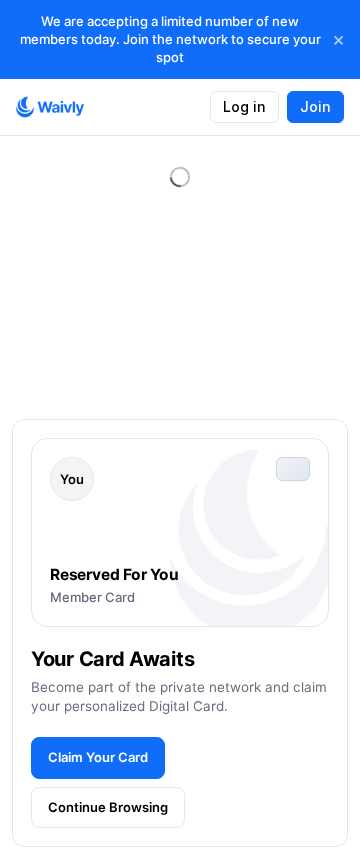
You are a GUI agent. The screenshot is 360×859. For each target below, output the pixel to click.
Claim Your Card (98, 757)
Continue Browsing (108, 807)
